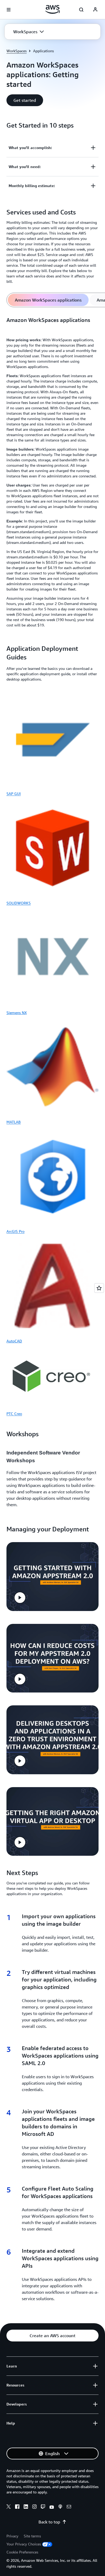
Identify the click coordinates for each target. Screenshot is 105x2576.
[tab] (48, 300)
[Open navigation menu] (9, 10)
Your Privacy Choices (24, 2544)
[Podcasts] (60, 2507)
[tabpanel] (52, 473)
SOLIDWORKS (19, 903)
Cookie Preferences (22, 2552)
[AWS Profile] (95, 10)
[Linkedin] (26, 2507)
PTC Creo (14, 1414)
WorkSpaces (17, 51)
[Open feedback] (99, 1288)
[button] (29, 32)
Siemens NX (17, 1013)
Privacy (12, 2536)
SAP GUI (14, 794)
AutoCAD (14, 1341)
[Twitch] (43, 2507)
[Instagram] (34, 2507)
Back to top (49, 2522)
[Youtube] (52, 2507)
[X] (9, 2507)
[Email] (69, 2507)
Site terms (32, 2536)
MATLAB (14, 1122)
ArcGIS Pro (15, 1231)
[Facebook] (17, 2507)
